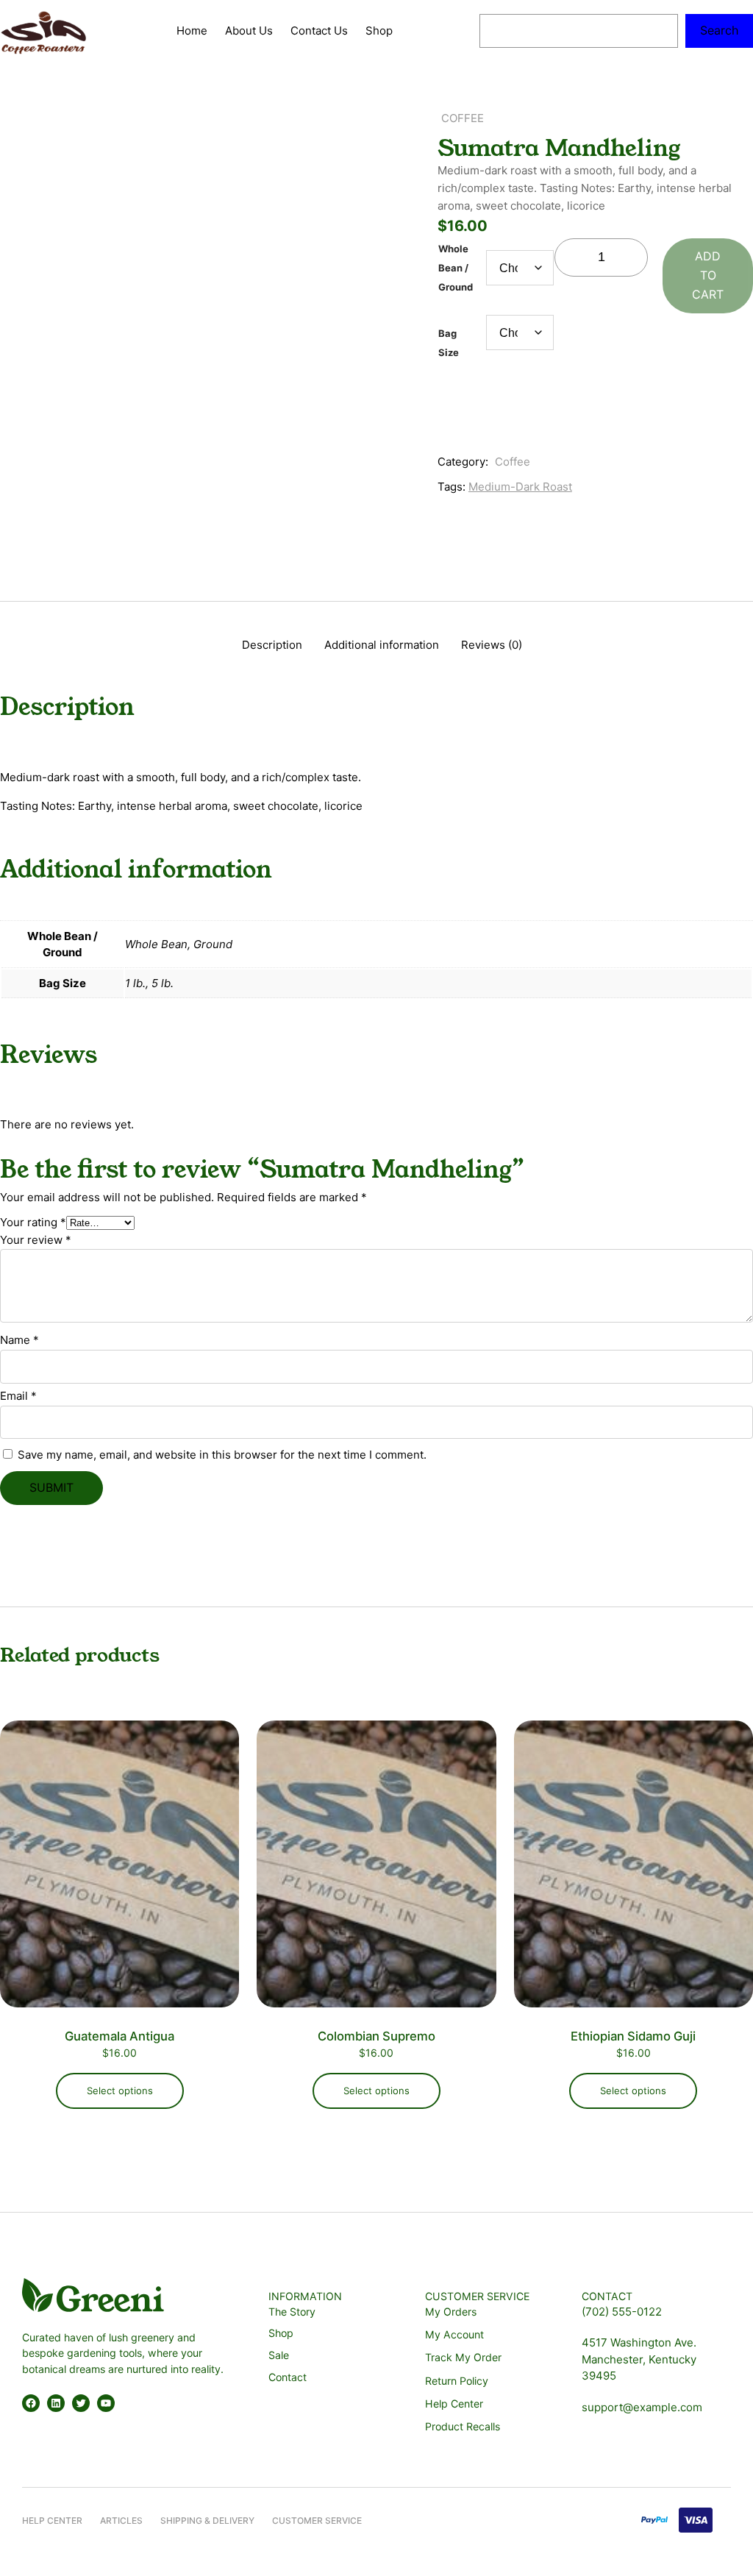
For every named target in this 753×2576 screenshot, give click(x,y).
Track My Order (463, 2357)
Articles (121, 2520)
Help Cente (49, 2520)
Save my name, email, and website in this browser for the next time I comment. (222, 1455)
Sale (279, 2355)
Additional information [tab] (382, 645)
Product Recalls (463, 2426)
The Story (292, 2312)
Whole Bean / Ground (456, 268)
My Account (454, 2334)
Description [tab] (272, 645)
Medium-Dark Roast (520, 487)
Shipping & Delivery (207, 2520)
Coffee (463, 118)
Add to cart (708, 275)
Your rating (33, 1222)
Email (18, 1396)
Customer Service (317, 2520)
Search (719, 30)
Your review (36, 1240)
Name (19, 1340)
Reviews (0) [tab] (492, 645)
